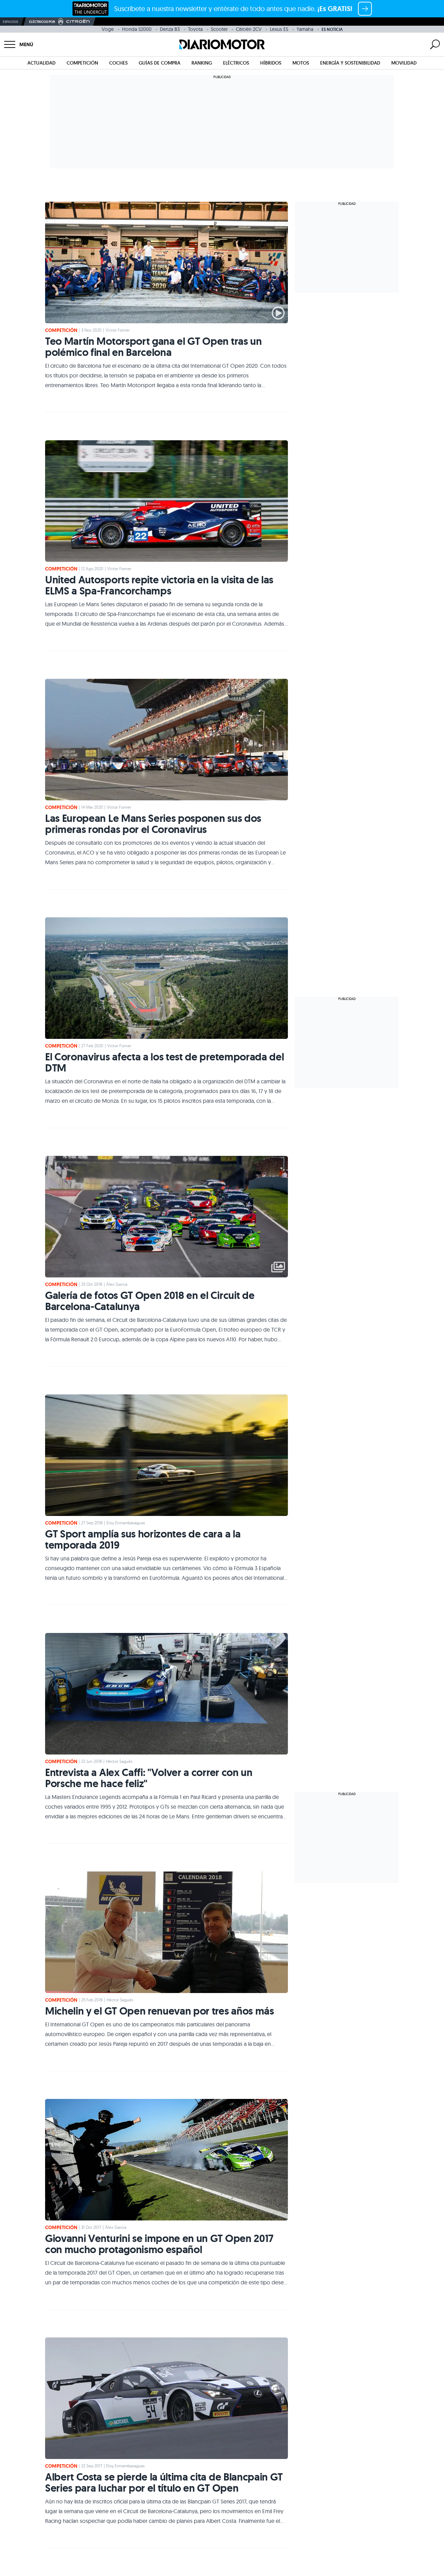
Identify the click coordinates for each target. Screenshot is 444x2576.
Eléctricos (236, 63)
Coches (118, 63)
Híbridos (271, 63)
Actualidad (41, 63)
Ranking (202, 63)
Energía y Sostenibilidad (350, 63)
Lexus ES (279, 29)
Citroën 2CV (249, 29)
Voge (108, 29)
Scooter (219, 29)
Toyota (195, 29)
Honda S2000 (137, 29)
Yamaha (305, 29)
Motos (301, 63)
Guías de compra (160, 63)
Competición (82, 63)
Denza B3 (170, 29)
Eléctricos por (42, 22)
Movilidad (404, 63)
